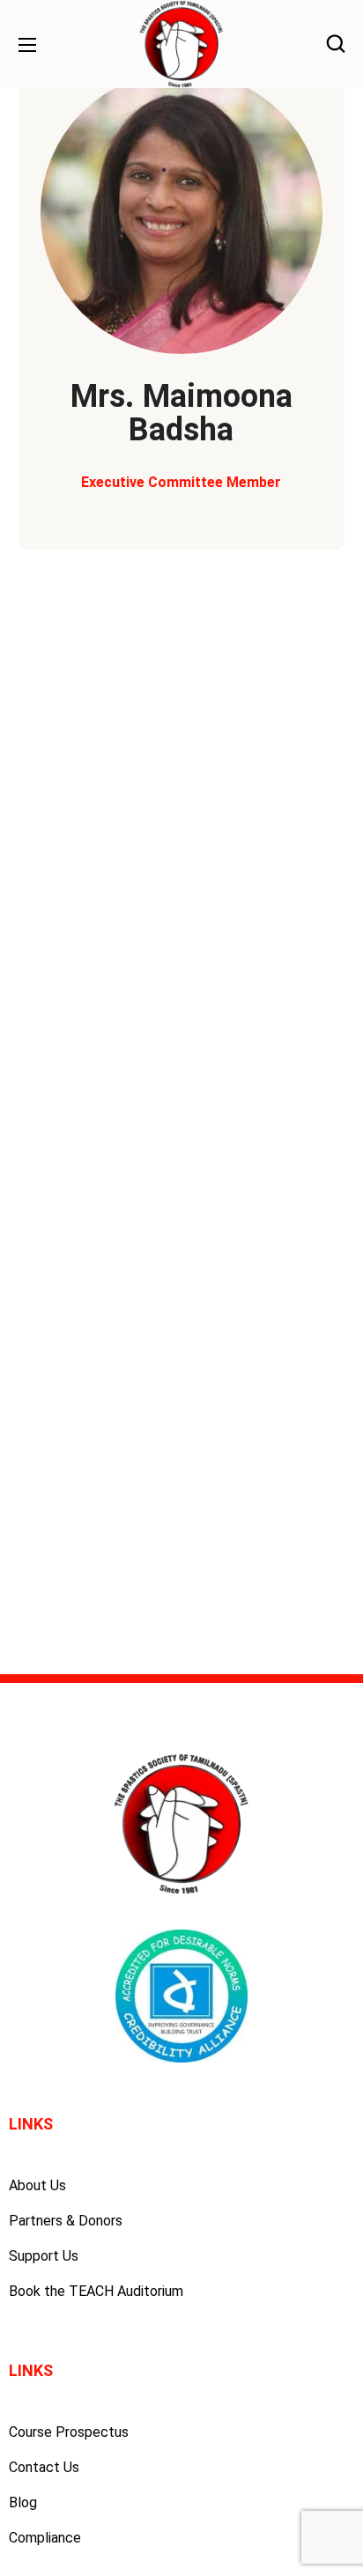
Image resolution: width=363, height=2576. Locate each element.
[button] (336, 44)
